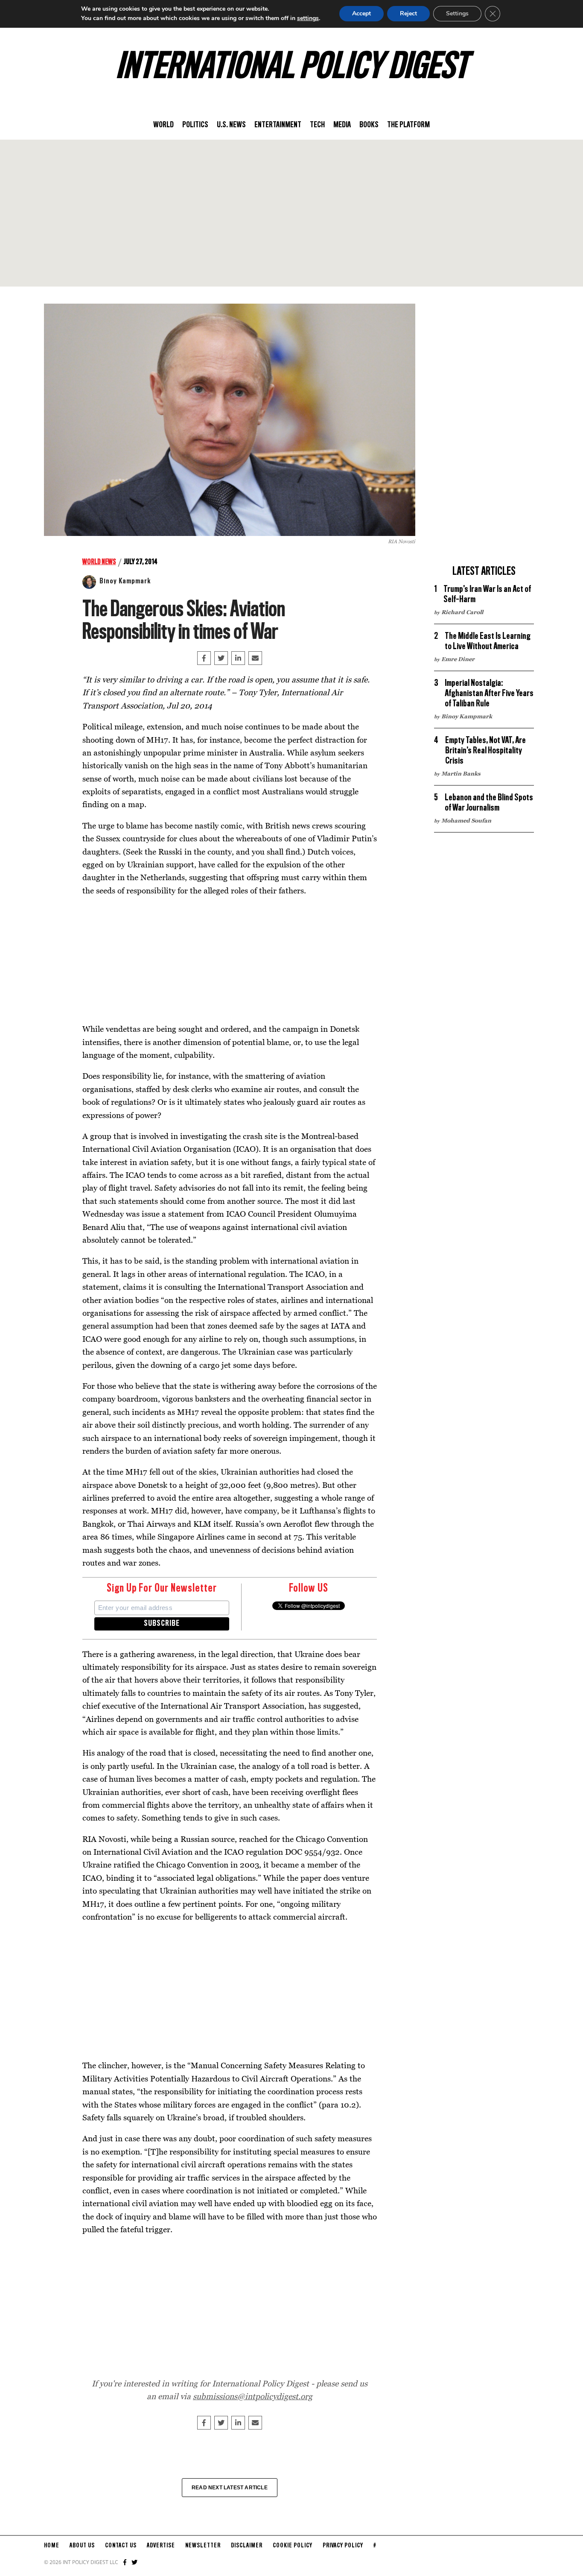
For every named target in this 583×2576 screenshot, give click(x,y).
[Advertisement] (291, 213)
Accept (361, 13)
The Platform (408, 125)
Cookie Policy (293, 2546)
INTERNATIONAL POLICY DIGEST (292, 68)
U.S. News (231, 125)
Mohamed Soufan (466, 820)
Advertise (161, 2546)
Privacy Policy (343, 2546)
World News (99, 562)
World (163, 125)
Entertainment (278, 125)
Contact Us (121, 2546)
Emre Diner (458, 659)
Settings (457, 13)
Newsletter (203, 2546)
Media (342, 125)
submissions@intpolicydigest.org (253, 2396)
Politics (195, 125)
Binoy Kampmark (125, 581)
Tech (317, 125)
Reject (408, 13)
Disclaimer (247, 2546)
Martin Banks (461, 773)
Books (369, 125)
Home (52, 2546)
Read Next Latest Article (230, 2488)
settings (308, 18)
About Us (82, 2546)
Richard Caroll (462, 612)
